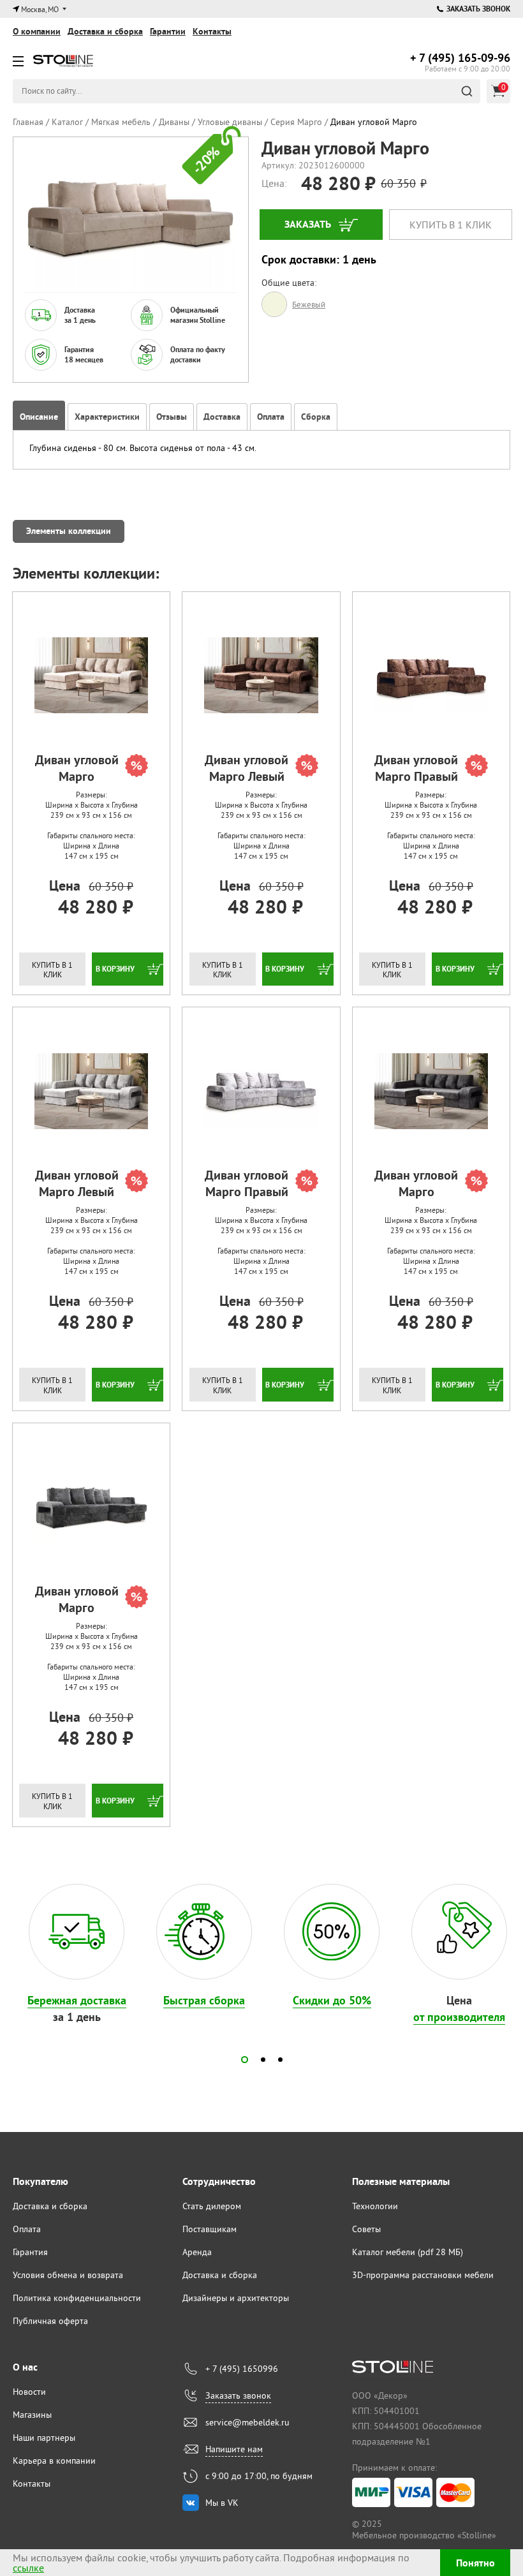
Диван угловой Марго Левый (247, 768)
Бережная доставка (77, 2000)
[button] (245, 2060)
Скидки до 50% (332, 2000)
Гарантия (30, 2252)
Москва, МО (40, 9)
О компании (37, 31)
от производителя (459, 2017)
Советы (366, 2229)
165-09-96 (460, 58)
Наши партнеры (44, 2438)
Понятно (475, 2563)
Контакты (212, 31)
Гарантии (168, 31)
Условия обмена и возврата (68, 2275)
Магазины (32, 2415)
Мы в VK (222, 2503)
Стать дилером (212, 2206)
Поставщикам (210, 2229)
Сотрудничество (219, 2181)
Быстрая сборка (204, 2000)
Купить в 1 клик (451, 225)
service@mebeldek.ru (247, 2422)
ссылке (28, 2568)
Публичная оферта (50, 2321)
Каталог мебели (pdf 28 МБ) (408, 2252)
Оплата (27, 2229)
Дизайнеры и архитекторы (236, 2298)
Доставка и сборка (105, 31)
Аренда (197, 2252)
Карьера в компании (54, 2461)
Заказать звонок (478, 9)
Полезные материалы (401, 2181)
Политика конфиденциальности (77, 2298)
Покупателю (41, 2181)
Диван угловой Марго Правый (416, 768)
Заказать (308, 224)
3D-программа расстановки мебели (423, 2275)
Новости (29, 2392)
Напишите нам (234, 2449)
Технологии (375, 2206)
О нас (25, 2367)
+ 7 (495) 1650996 (242, 2369)
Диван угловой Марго (77, 768)
